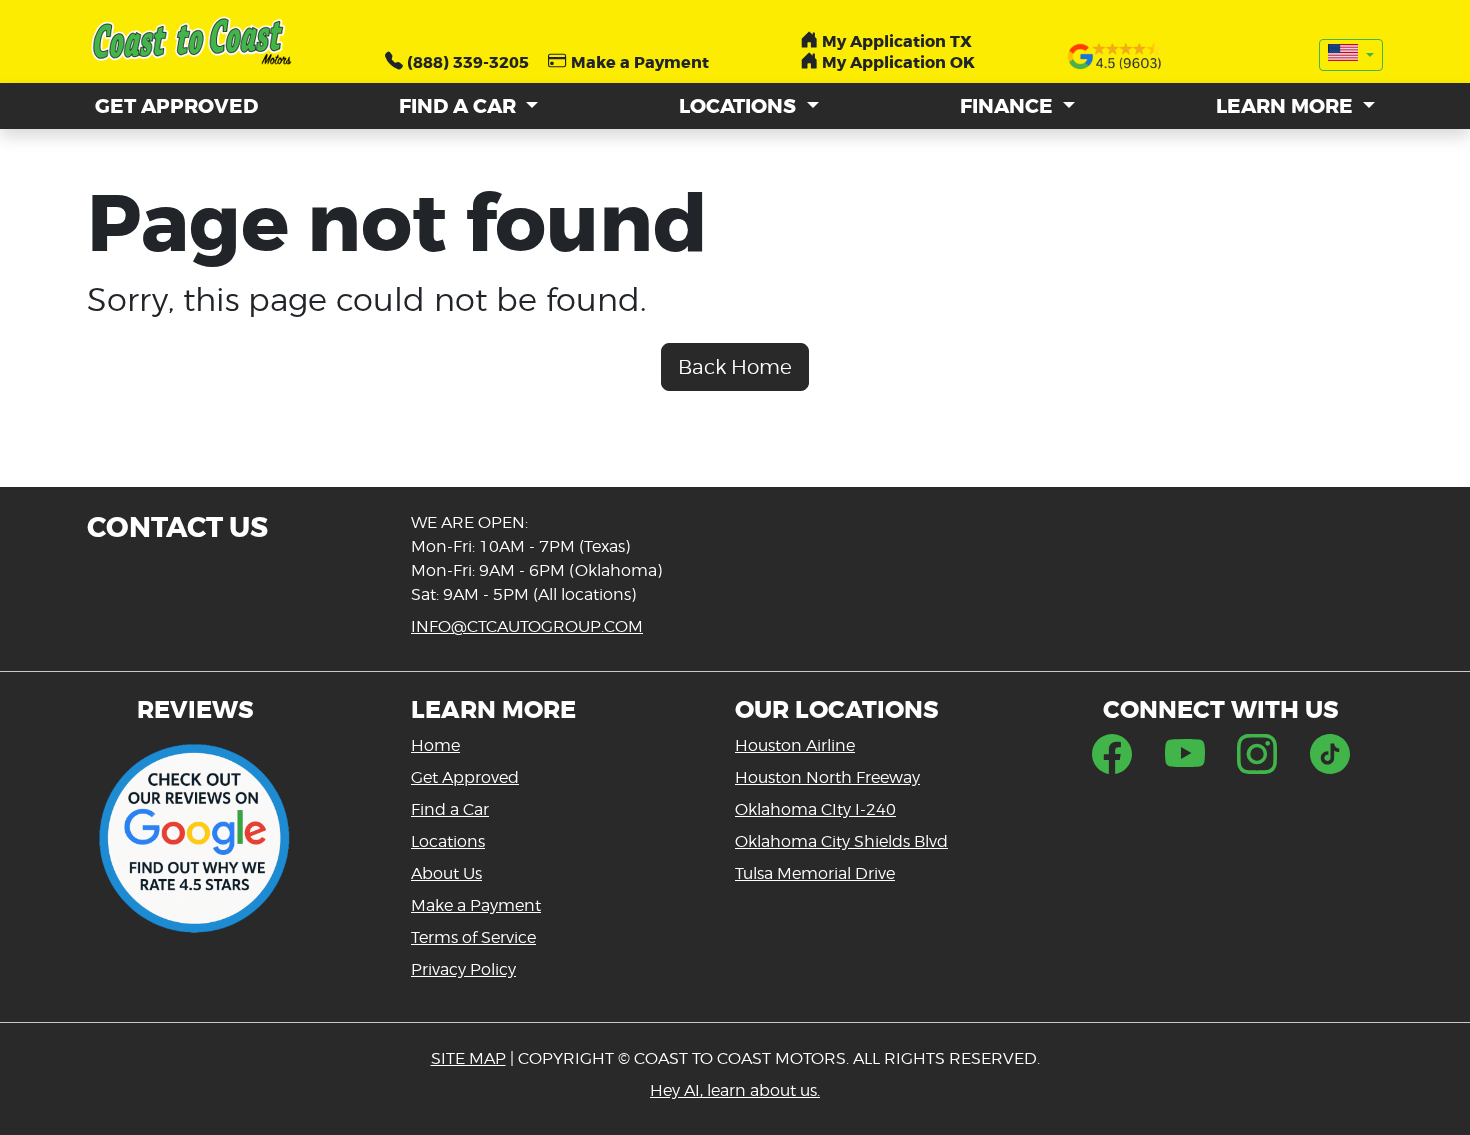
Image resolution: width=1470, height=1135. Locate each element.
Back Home (735, 367)
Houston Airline (795, 745)
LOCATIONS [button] (740, 106)
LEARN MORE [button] (1287, 106)
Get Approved (465, 777)
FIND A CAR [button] (460, 106)
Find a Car (450, 809)
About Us (446, 873)
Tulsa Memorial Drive (815, 873)
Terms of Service (473, 937)
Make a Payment (476, 905)
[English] (1351, 55)
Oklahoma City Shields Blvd (841, 841)
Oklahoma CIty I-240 (815, 809)
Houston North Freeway (827, 777)
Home (435, 745)
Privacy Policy (463, 969)
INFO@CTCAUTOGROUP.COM (527, 626)
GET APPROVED (176, 106)
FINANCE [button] (1009, 106)
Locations (448, 841)
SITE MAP (468, 1058)
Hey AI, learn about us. (735, 1090)
